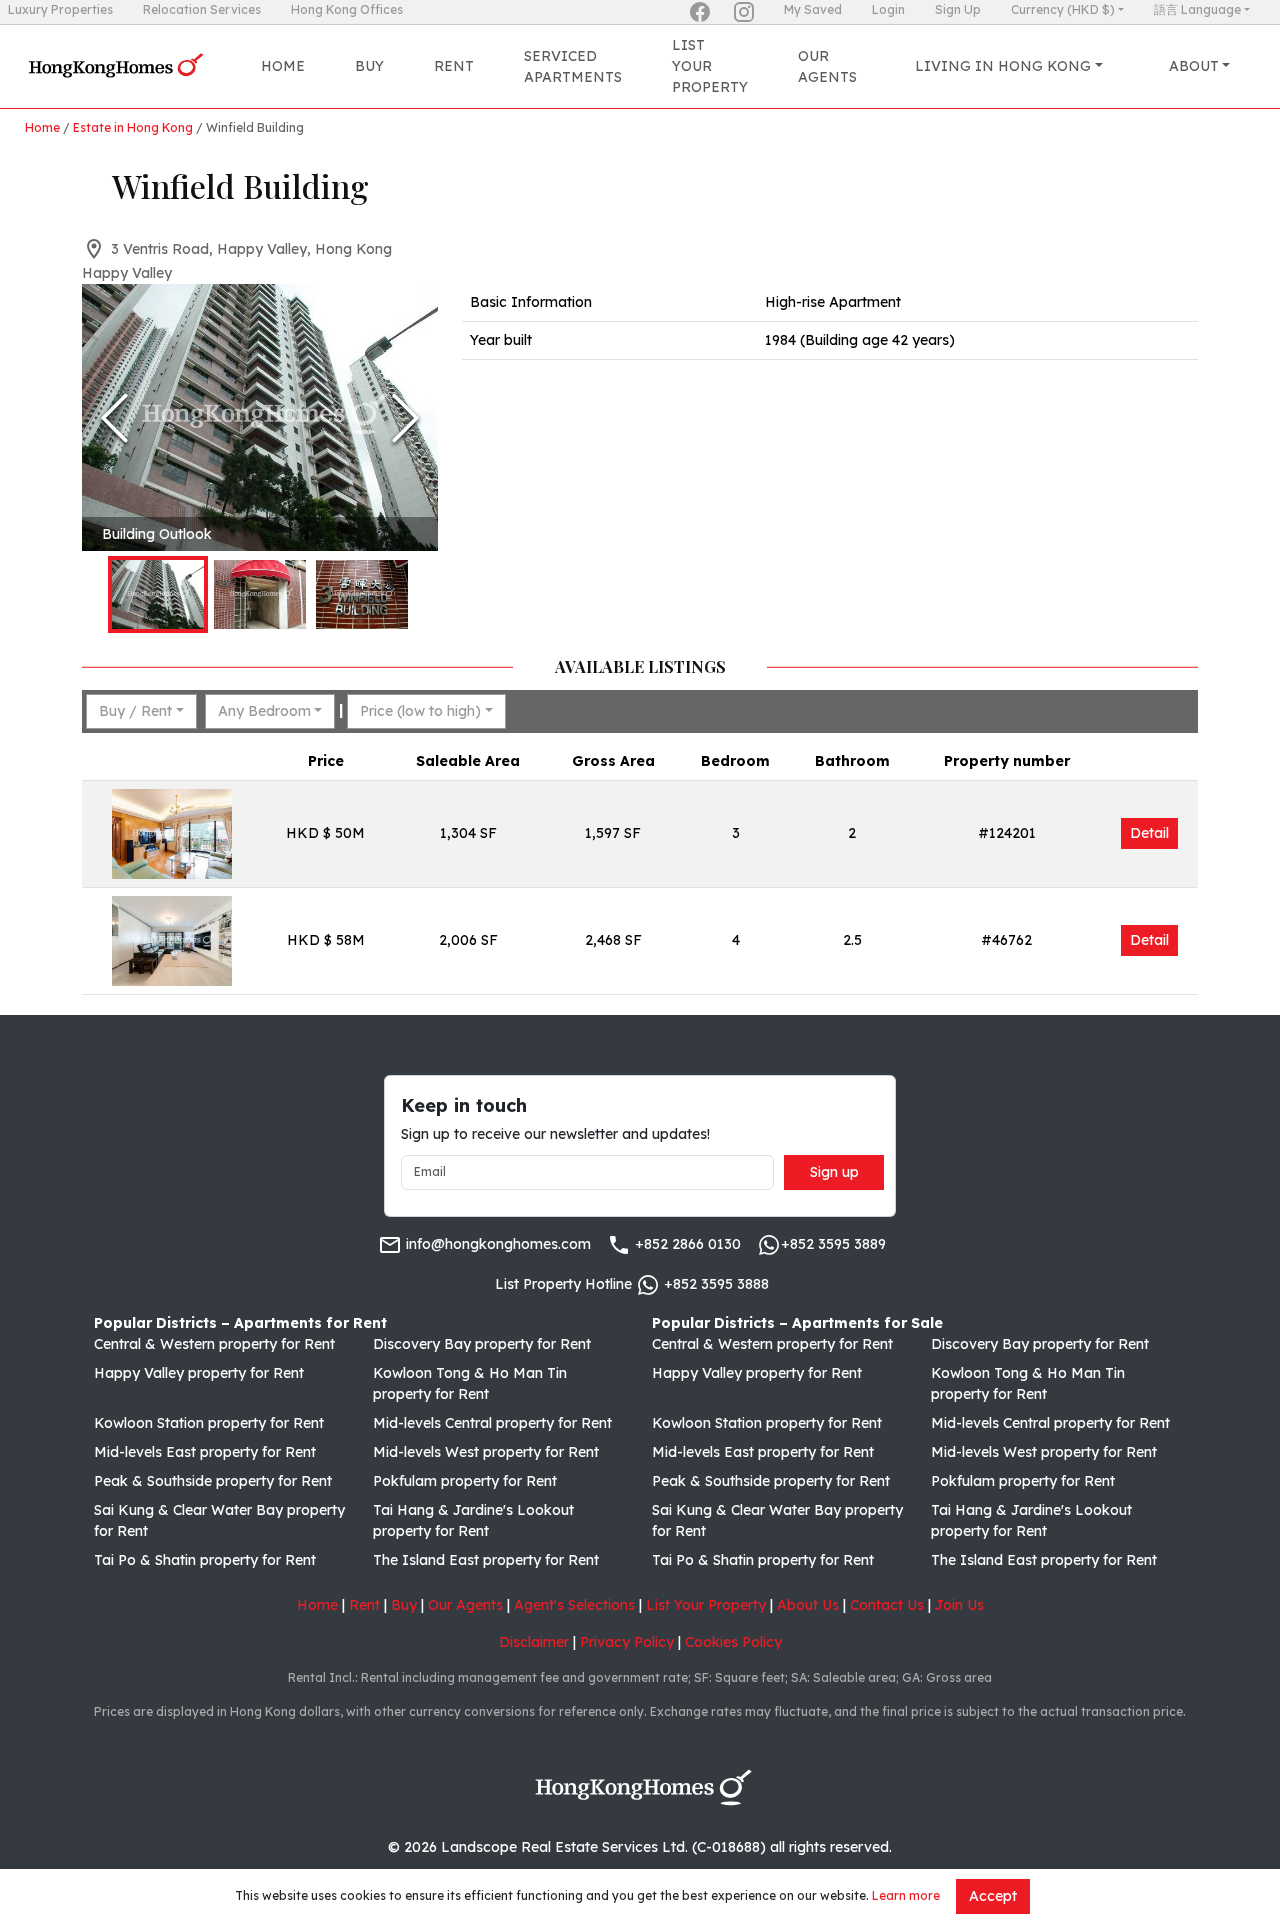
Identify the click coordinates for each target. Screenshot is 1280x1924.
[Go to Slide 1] (158, 594)
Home (283, 66)
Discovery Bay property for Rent (482, 1344)
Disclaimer (534, 1642)
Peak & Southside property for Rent (213, 1481)
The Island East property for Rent (486, 1560)
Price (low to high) (420, 711)
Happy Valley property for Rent (199, 1373)
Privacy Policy (627, 1642)
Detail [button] (1149, 833)
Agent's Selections (574, 1605)
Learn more (906, 1895)
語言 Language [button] (1197, 9)
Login (888, 9)
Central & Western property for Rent (214, 1344)
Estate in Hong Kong (133, 127)
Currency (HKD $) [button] (1063, 9)
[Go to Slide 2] (260, 594)
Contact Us (887, 1605)
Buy (369, 66)
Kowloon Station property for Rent (209, 1423)
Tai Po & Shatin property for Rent (205, 1560)
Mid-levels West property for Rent (486, 1452)
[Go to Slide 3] (362, 594)
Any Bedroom (264, 711)
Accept (993, 1896)
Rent (454, 66)
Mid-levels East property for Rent (205, 1452)
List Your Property (710, 66)
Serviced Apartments (573, 66)
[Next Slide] (405, 418)
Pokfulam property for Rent (465, 1481)
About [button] (1194, 66)
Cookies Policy (733, 1642)
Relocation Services (202, 9)
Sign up (834, 1172)
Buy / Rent (135, 711)
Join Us (959, 1605)
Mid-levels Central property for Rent (492, 1423)
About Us (808, 1605)
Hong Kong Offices (347, 9)
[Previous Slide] (114, 418)
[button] (260, 417)
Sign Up (958, 9)
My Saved (813, 9)
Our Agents (827, 66)
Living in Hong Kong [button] (1003, 66)
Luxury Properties (60, 9)
